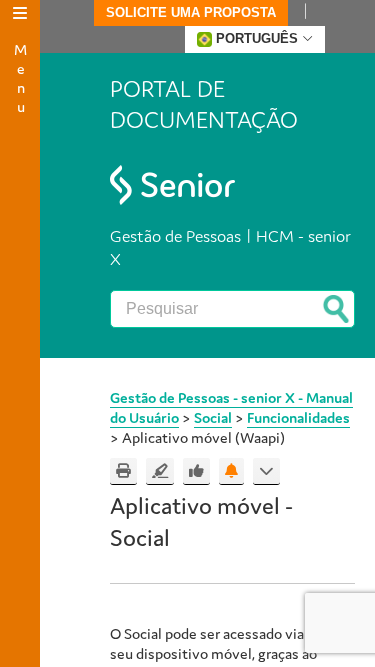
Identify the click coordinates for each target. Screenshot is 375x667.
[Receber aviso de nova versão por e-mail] (231, 471)
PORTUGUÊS (257, 38)
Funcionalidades (298, 417)
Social (213, 417)
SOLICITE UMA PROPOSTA (191, 12)
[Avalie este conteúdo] (196, 471)
